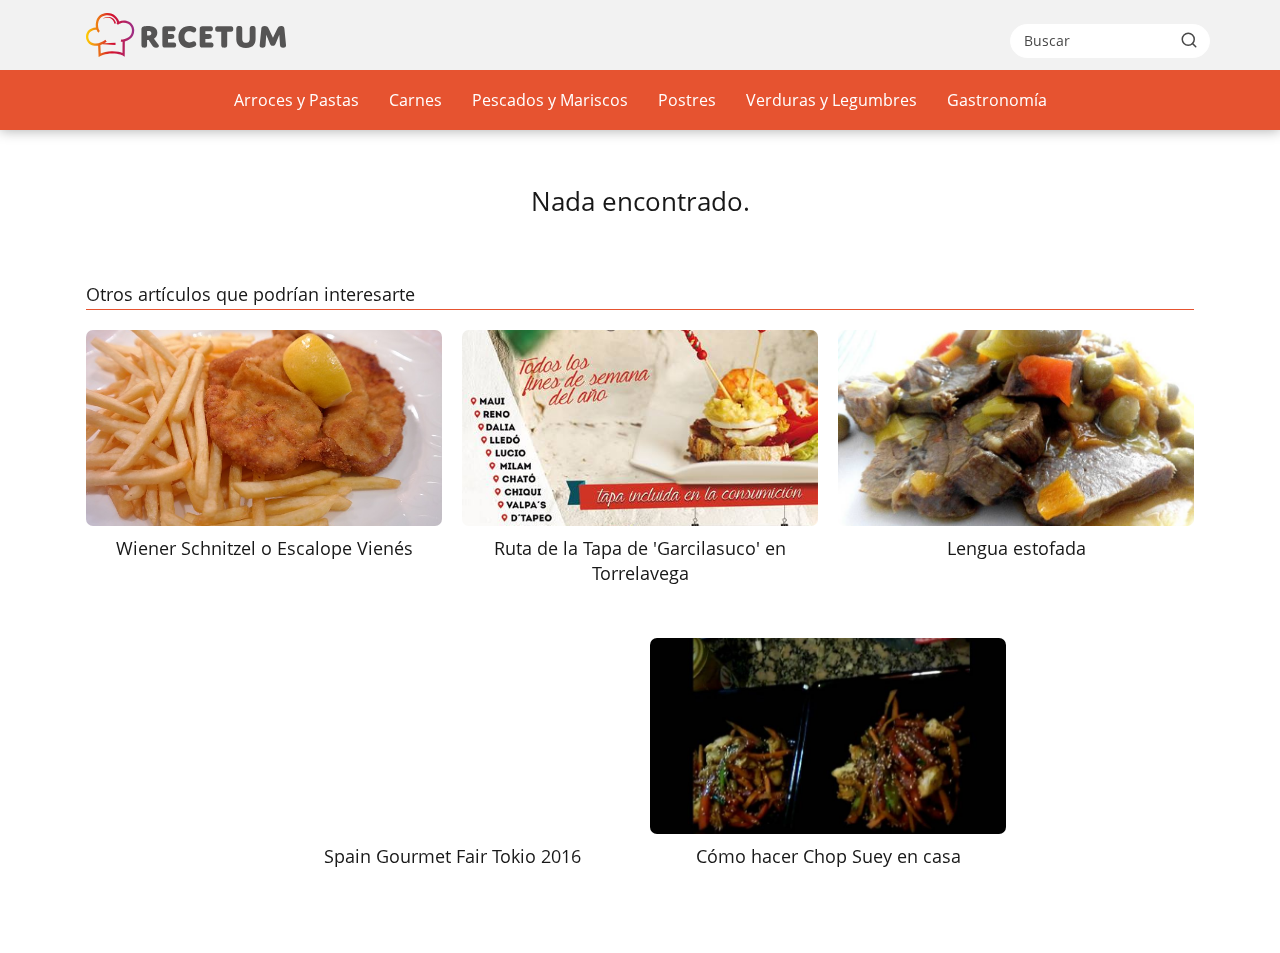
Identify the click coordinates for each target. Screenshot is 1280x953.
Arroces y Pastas (296, 100)
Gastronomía (997, 100)
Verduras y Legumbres (831, 100)
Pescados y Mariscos (550, 100)
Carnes (415, 100)
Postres (687, 100)
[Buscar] (1189, 40)
